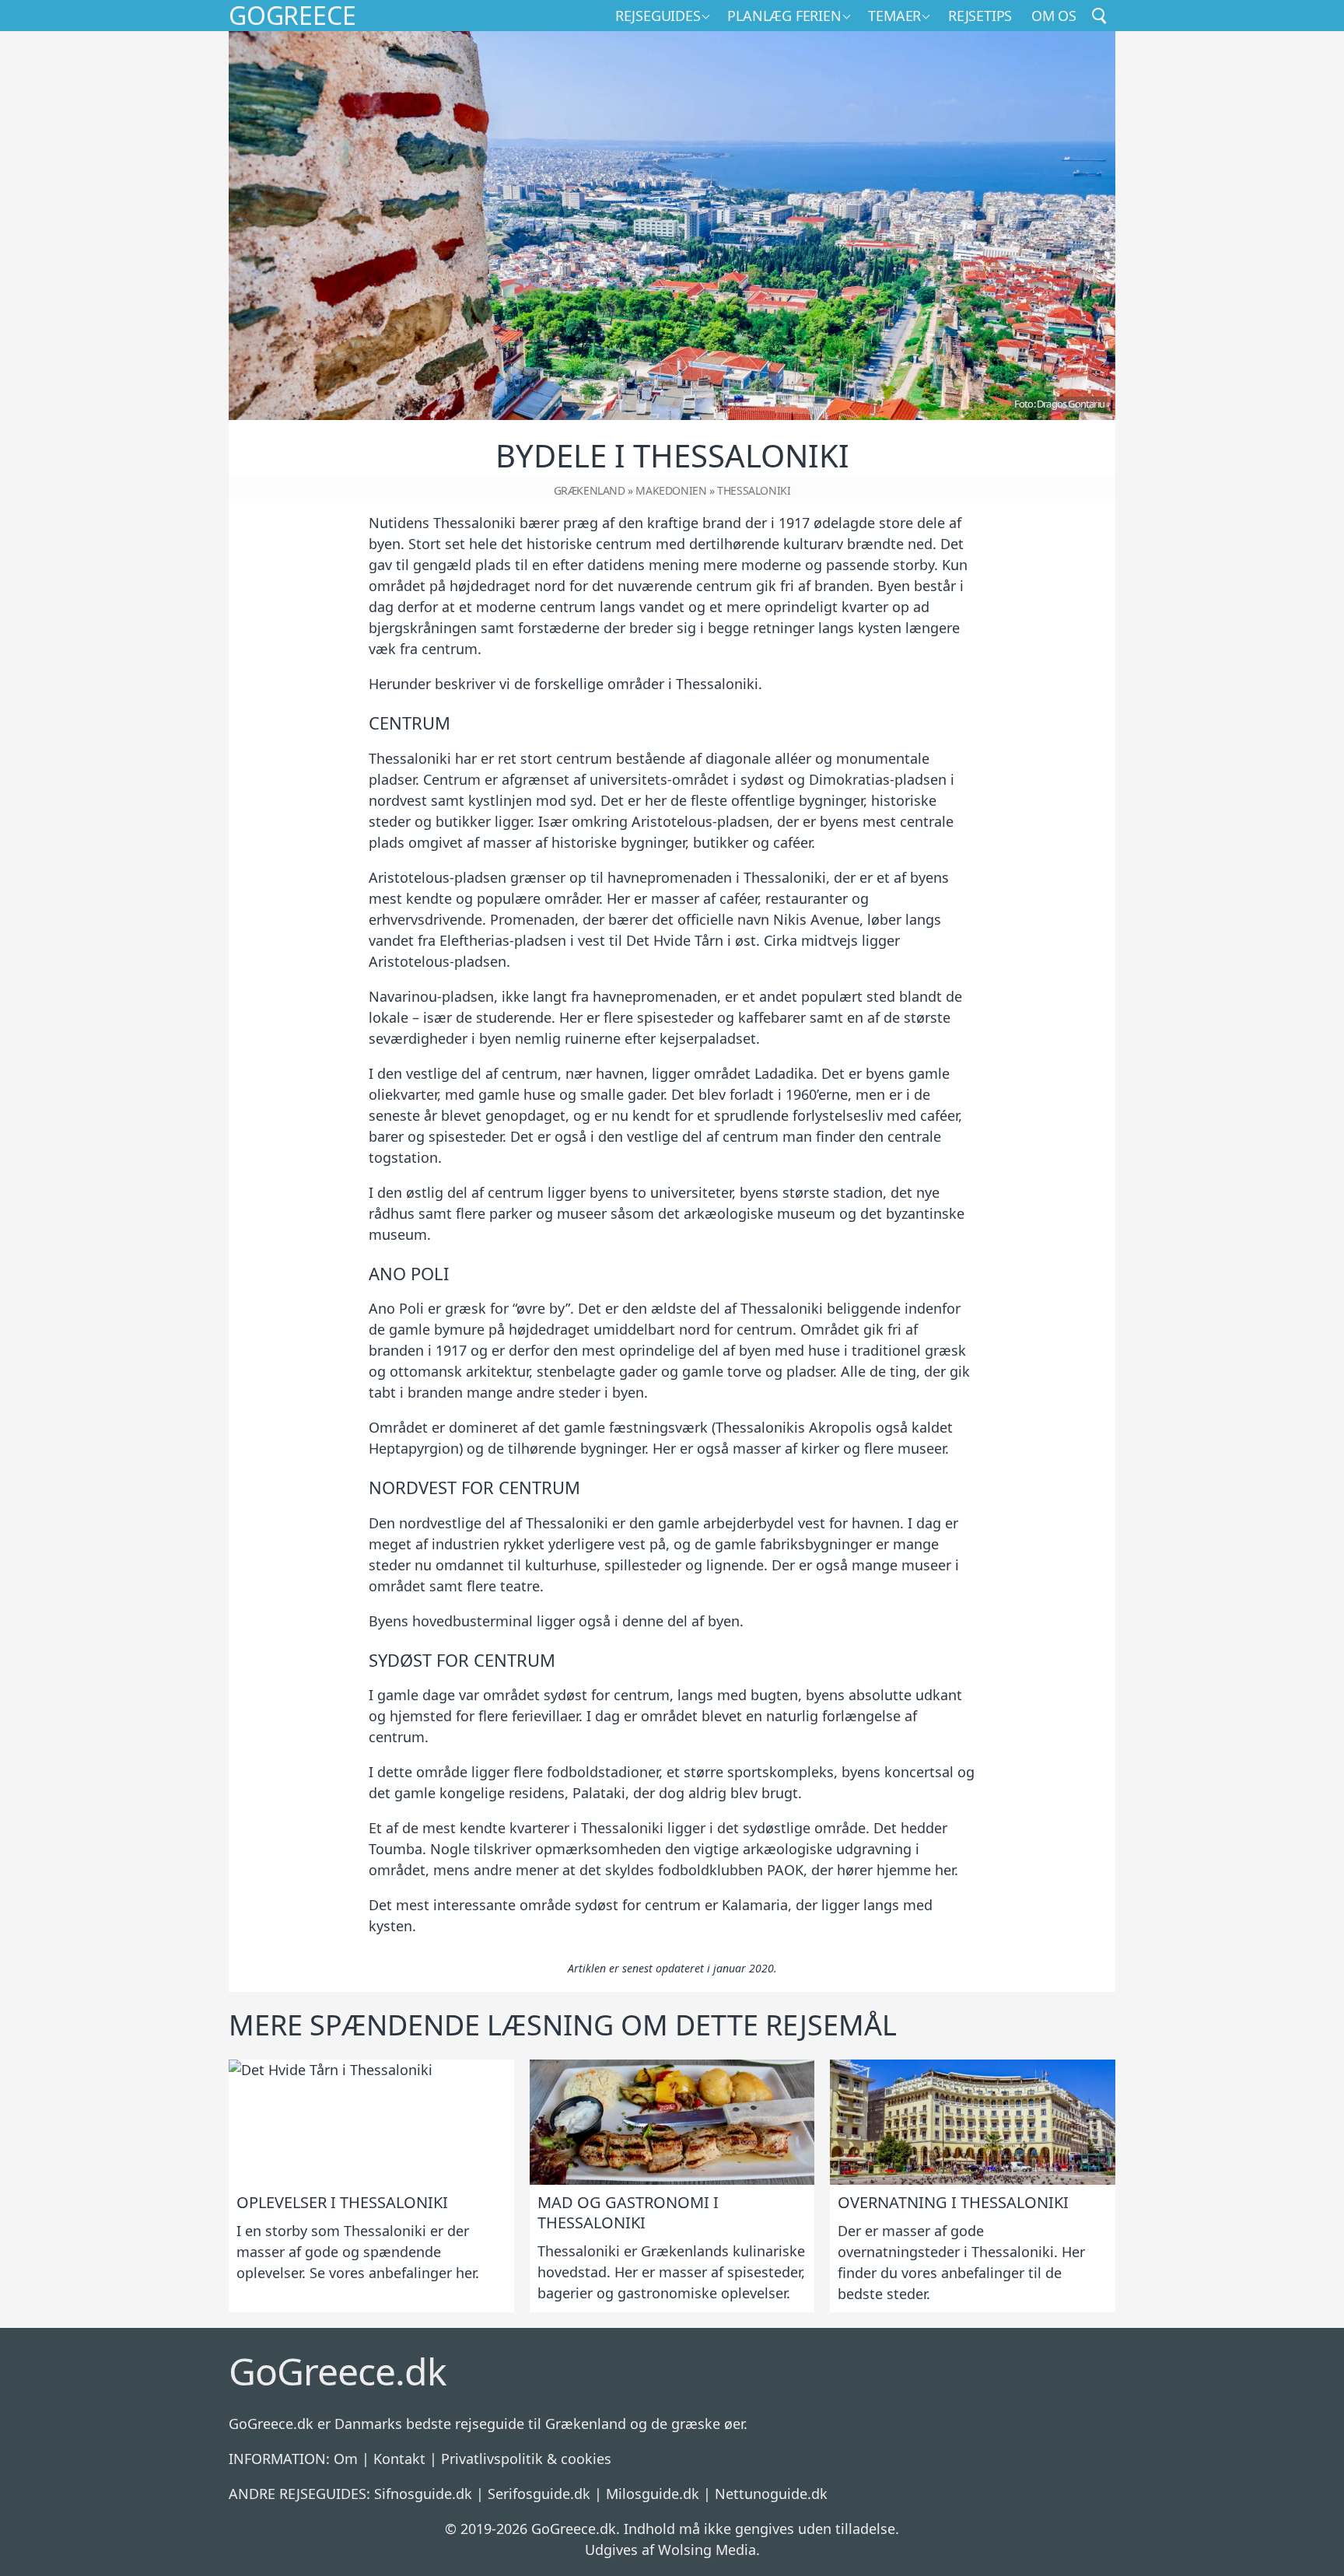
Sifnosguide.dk (423, 2494)
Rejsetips (980, 16)
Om (346, 2459)
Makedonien (671, 490)
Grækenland (590, 490)
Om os (1054, 16)
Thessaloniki (754, 490)
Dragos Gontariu (1071, 404)
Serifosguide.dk (539, 2494)
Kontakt (399, 2459)
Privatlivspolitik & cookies (526, 2459)
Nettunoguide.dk (771, 2494)
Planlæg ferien (784, 16)
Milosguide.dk (653, 2494)
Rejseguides (658, 16)
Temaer (894, 16)
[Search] (1100, 16)
